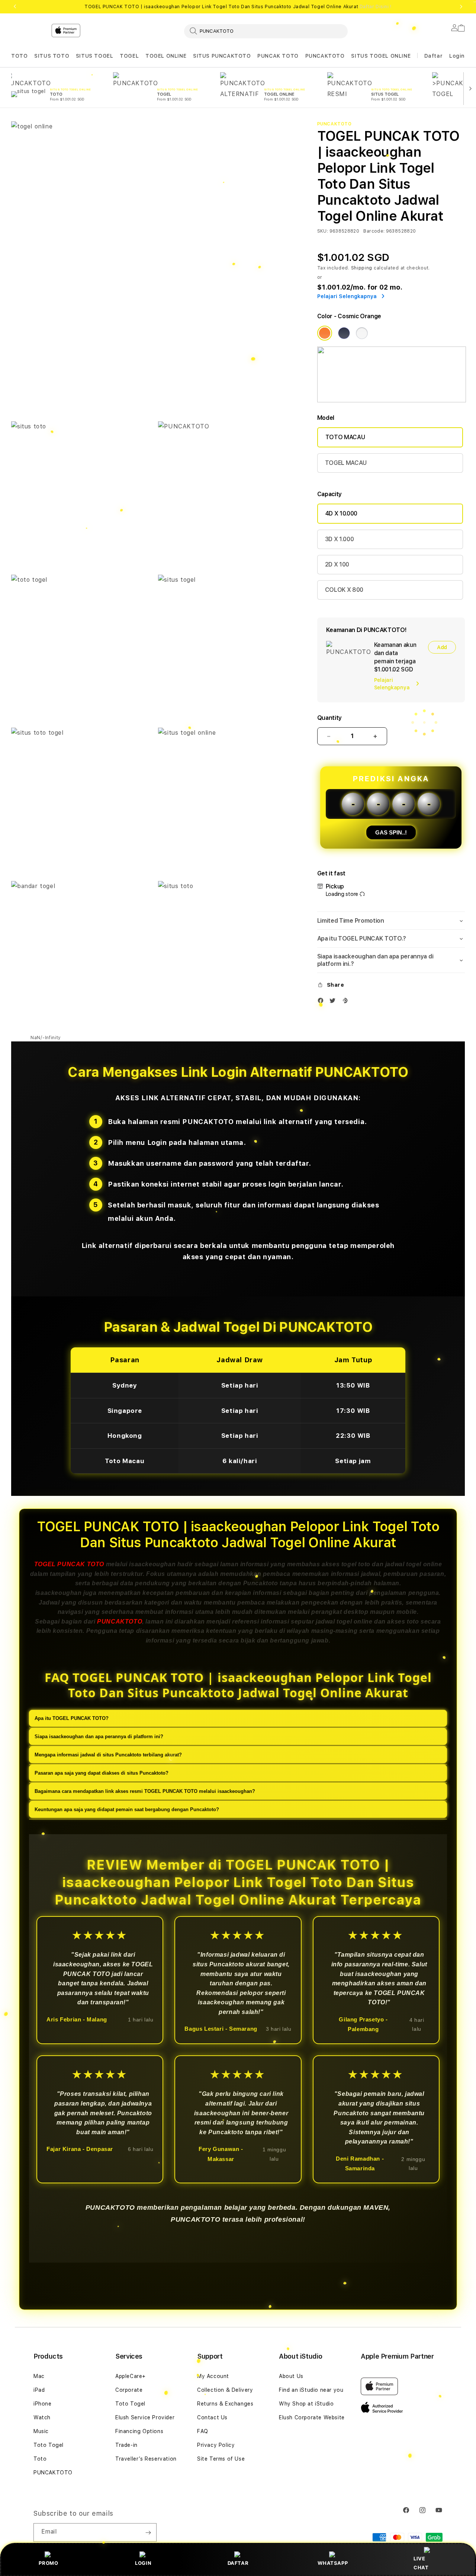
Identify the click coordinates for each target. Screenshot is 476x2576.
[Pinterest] (347, 1002)
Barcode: (374, 231)
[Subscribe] (148, 2532)
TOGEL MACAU (346, 463)
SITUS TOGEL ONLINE (381, 56)
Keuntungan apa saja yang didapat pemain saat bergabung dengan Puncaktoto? (127, 1809)
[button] (19, 56)
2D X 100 (337, 564)
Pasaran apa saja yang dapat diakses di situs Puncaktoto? (102, 1773)
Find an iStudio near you (311, 2390)
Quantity (329, 718)
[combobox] (266, 31)
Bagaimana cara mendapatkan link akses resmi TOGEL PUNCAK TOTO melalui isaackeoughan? (145, 1791)
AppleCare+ (131, 2376)
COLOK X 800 (344, 590)
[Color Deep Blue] (344, 333)
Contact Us (212, 2417)
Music (41, 2431)
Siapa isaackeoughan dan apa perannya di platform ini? (99, 1737)
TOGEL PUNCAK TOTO (69, 1564)
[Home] (141, 61)
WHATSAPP (333, 2563)
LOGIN (143, 2563)
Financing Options (139, 2431)
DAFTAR (238, 2563)
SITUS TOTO (52, 56)
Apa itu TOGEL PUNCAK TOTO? (72, 1718)
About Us (291, 2376)
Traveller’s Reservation (146, 2459)
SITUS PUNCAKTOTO (222, 56)
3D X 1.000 (340, 539)
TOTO (19, 56)
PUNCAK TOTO (278, 56)
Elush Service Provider (145, 2417)
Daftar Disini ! (376, 7)
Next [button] (461, 7)
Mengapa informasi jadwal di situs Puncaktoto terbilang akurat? (108, 1755)
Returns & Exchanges (225, 2404)
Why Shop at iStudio (306, 2404)
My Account (213, 2376)
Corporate (129, 2390)
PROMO (48, 2563)
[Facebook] (322, 1002)
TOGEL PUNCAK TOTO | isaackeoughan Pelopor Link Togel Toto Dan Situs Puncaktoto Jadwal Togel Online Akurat (238, 7)
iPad (39, 2390)
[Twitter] (334, 1002)
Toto (40, 2459)
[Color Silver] (362, 333)
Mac (39, 2376)
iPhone (43, 2404)
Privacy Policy (216, 2445)
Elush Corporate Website (312, 2417)
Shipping (362, 268)
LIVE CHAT (421, 2563)
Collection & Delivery (225, 2390)
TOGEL (129, 56)
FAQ (203, 2431)
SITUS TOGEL (95, 56)
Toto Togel (49, 2445)
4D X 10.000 (341, 513)
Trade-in (126, 2445)
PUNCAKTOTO (325, 56)
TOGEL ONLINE (166, 56)
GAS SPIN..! (391, 832)
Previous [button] (15, 7)
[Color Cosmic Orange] (325, 333)
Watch (42, 2417)
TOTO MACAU (345, 437)
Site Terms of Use (221, 2459)
